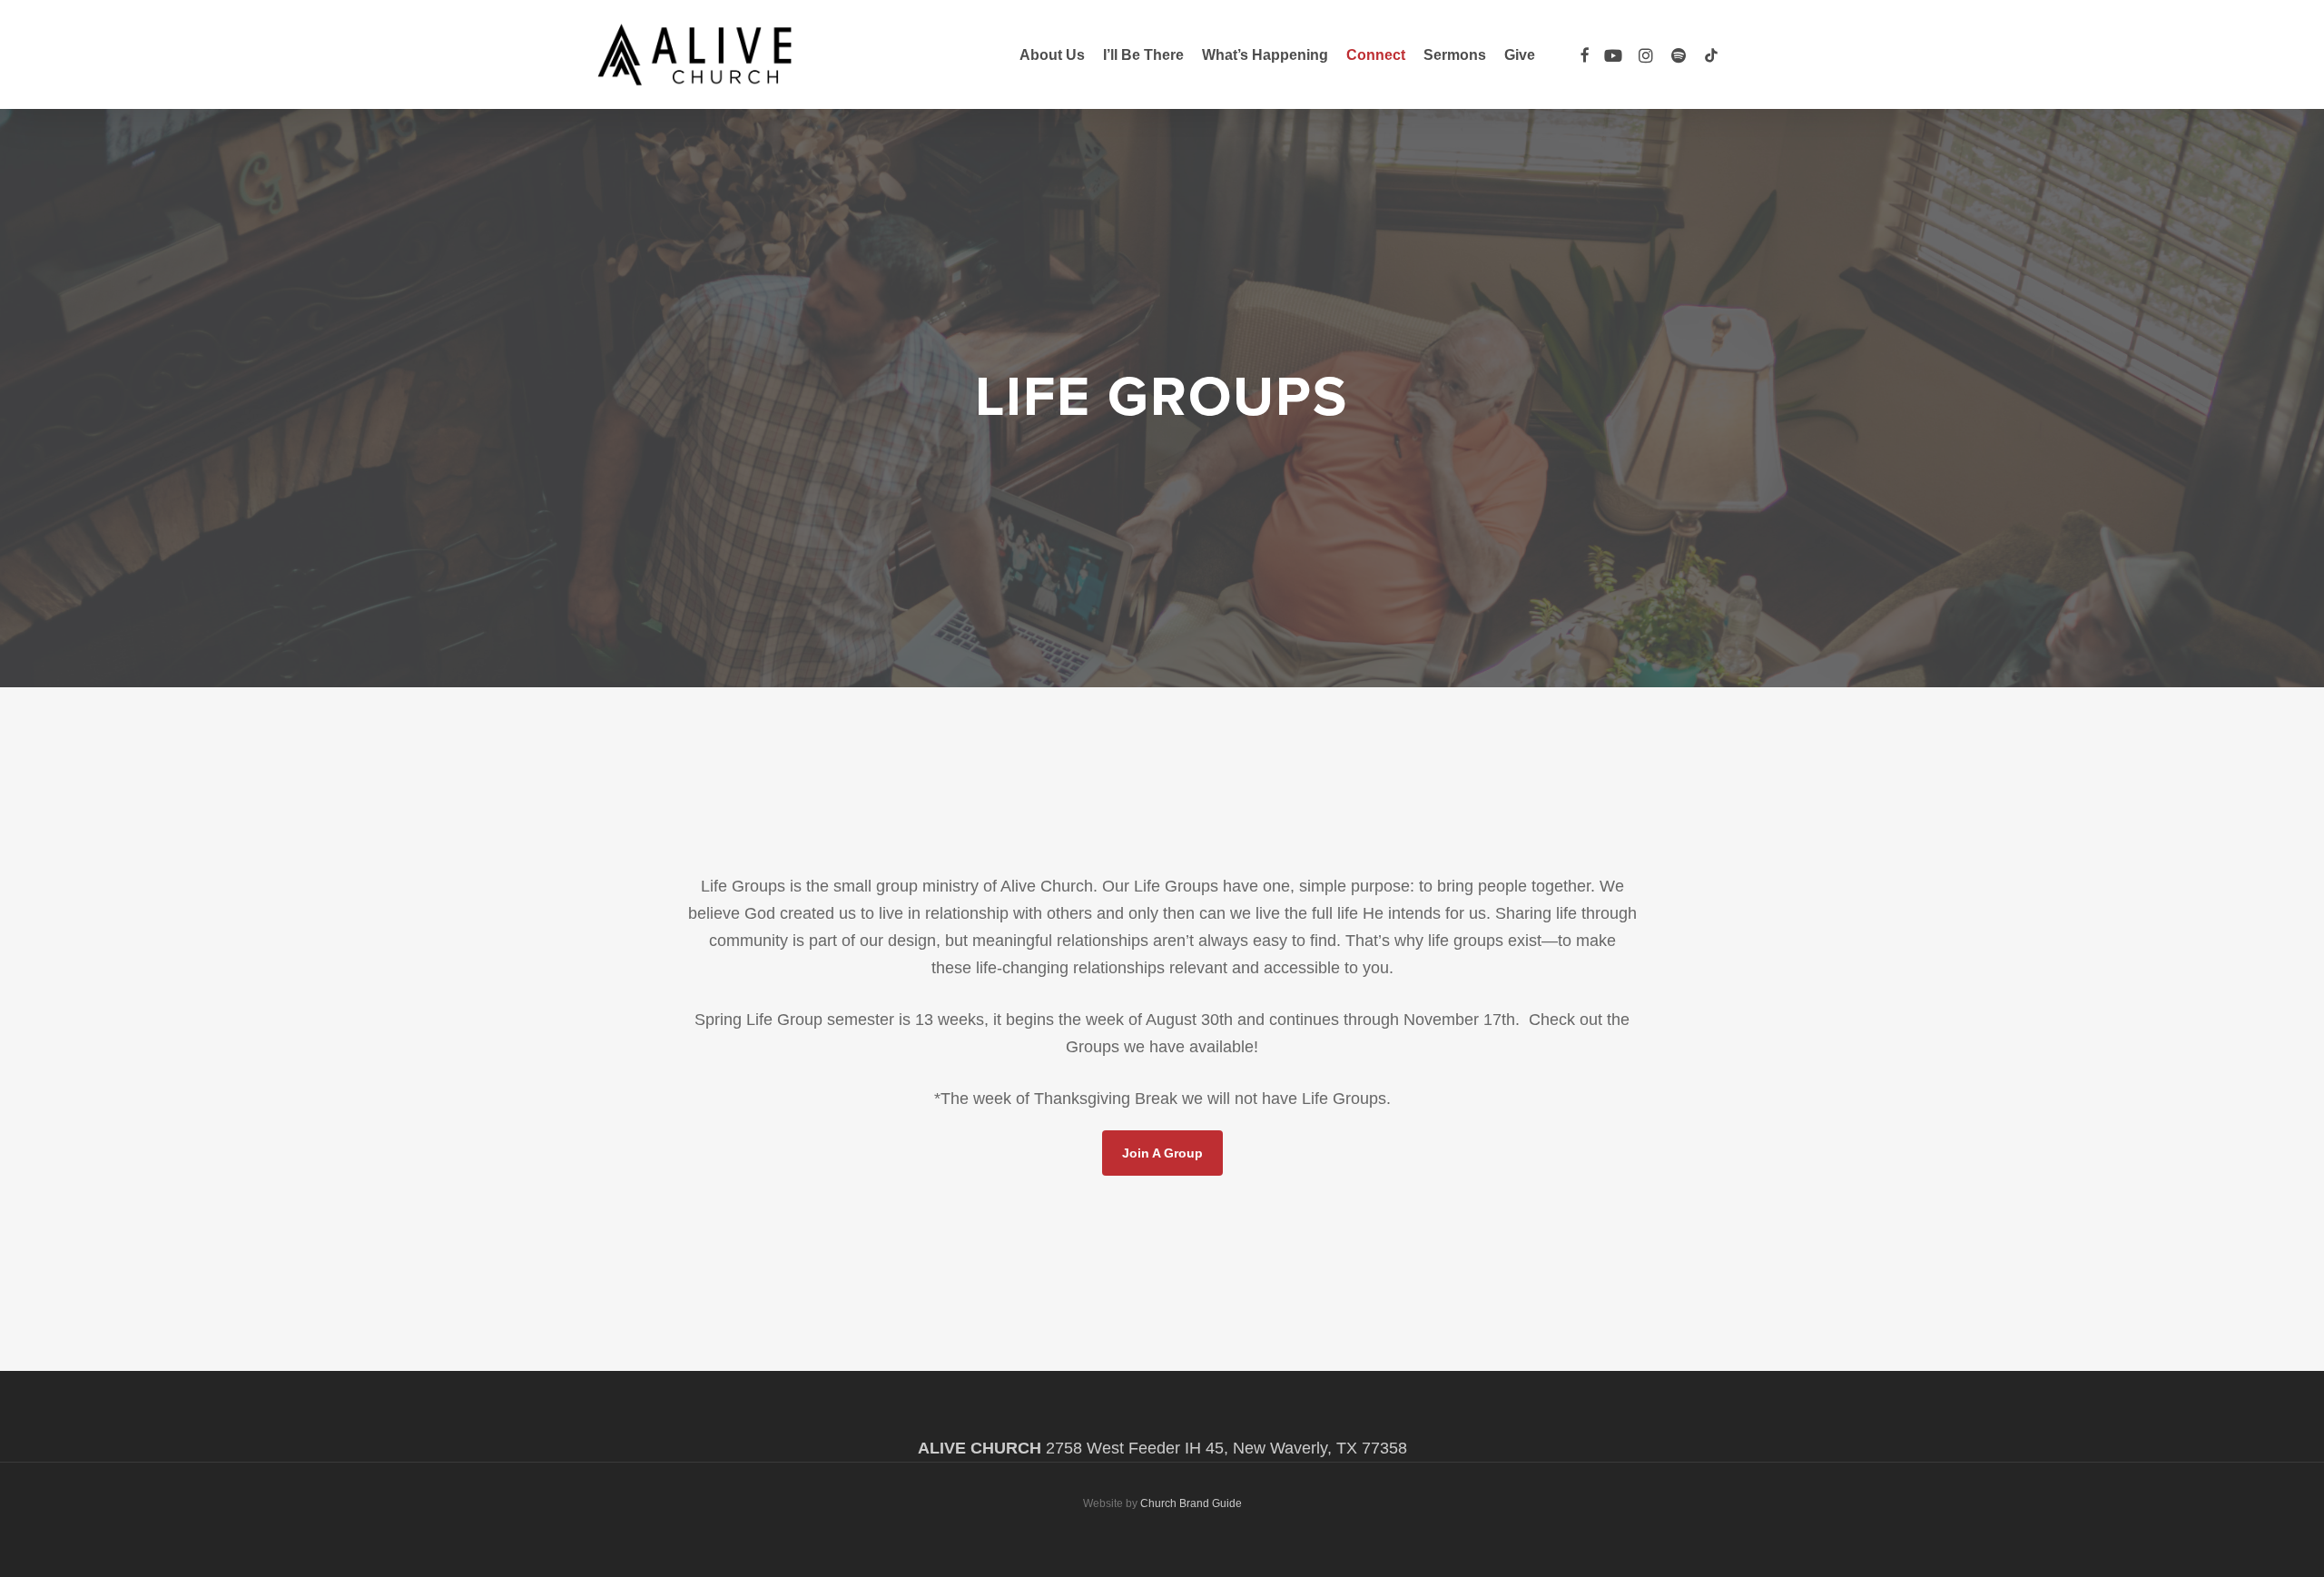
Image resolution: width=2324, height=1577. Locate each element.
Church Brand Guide (1191, 1503)
